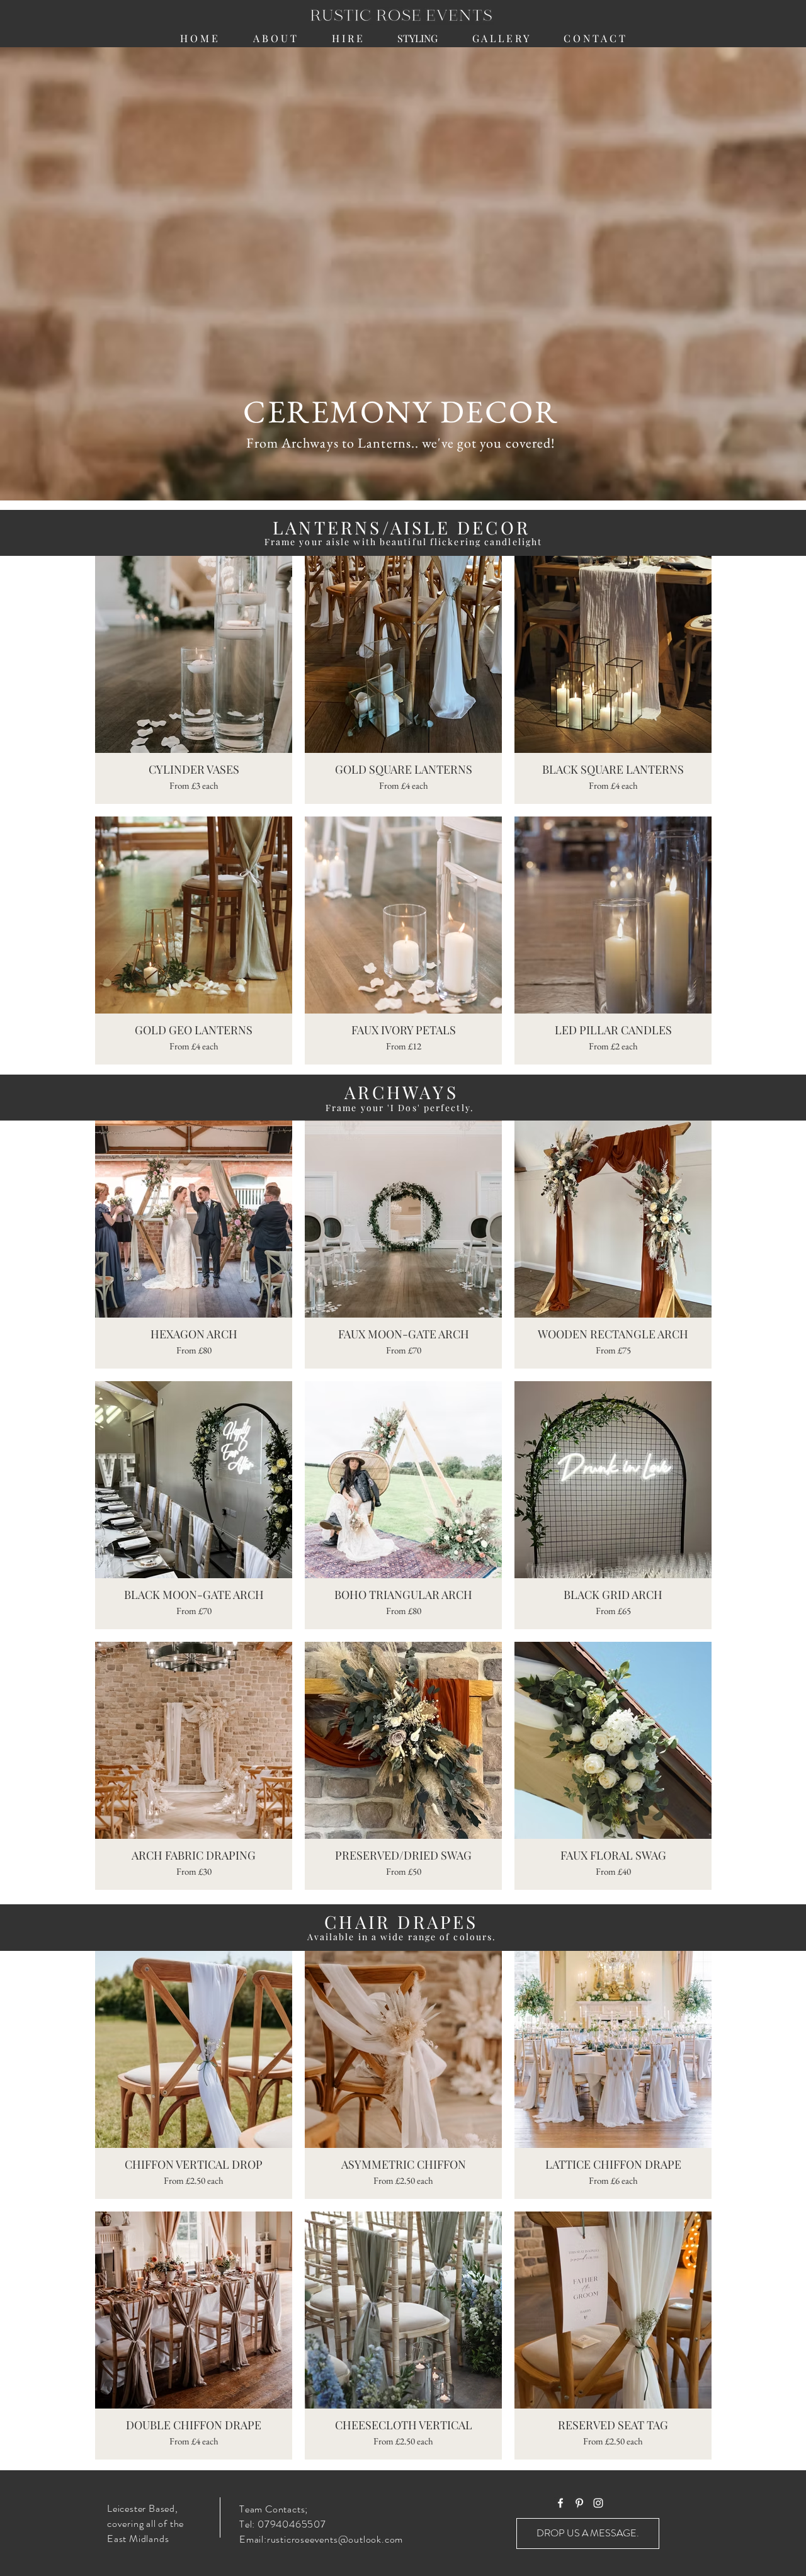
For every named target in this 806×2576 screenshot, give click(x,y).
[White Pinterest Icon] (579, 2503)
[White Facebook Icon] (560, 2503)
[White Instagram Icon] (598, 2503)
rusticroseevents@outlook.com (335, 2539)
